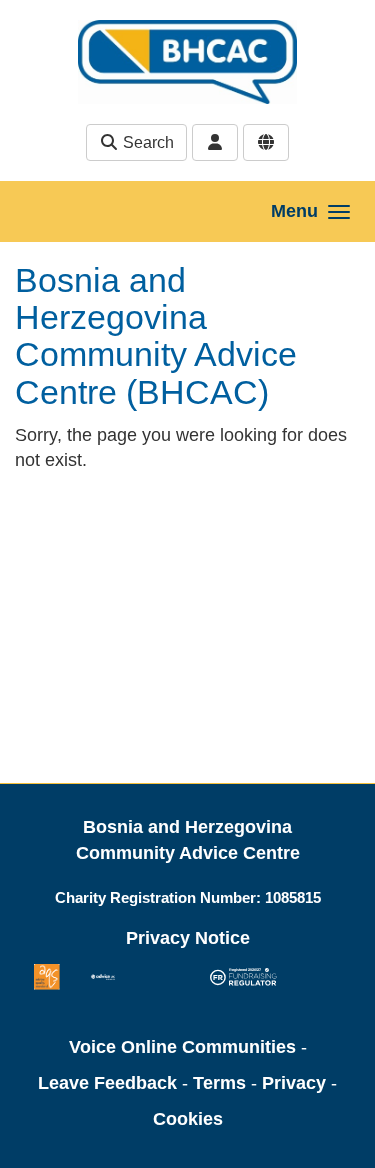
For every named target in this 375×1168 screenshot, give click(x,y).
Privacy (294, 1083)
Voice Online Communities (182, 1047)
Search (146, 142)
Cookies (188, 1119)
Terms (219, 1083)
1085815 (293, 897)
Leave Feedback (107, 1083)
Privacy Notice (188, 938)
